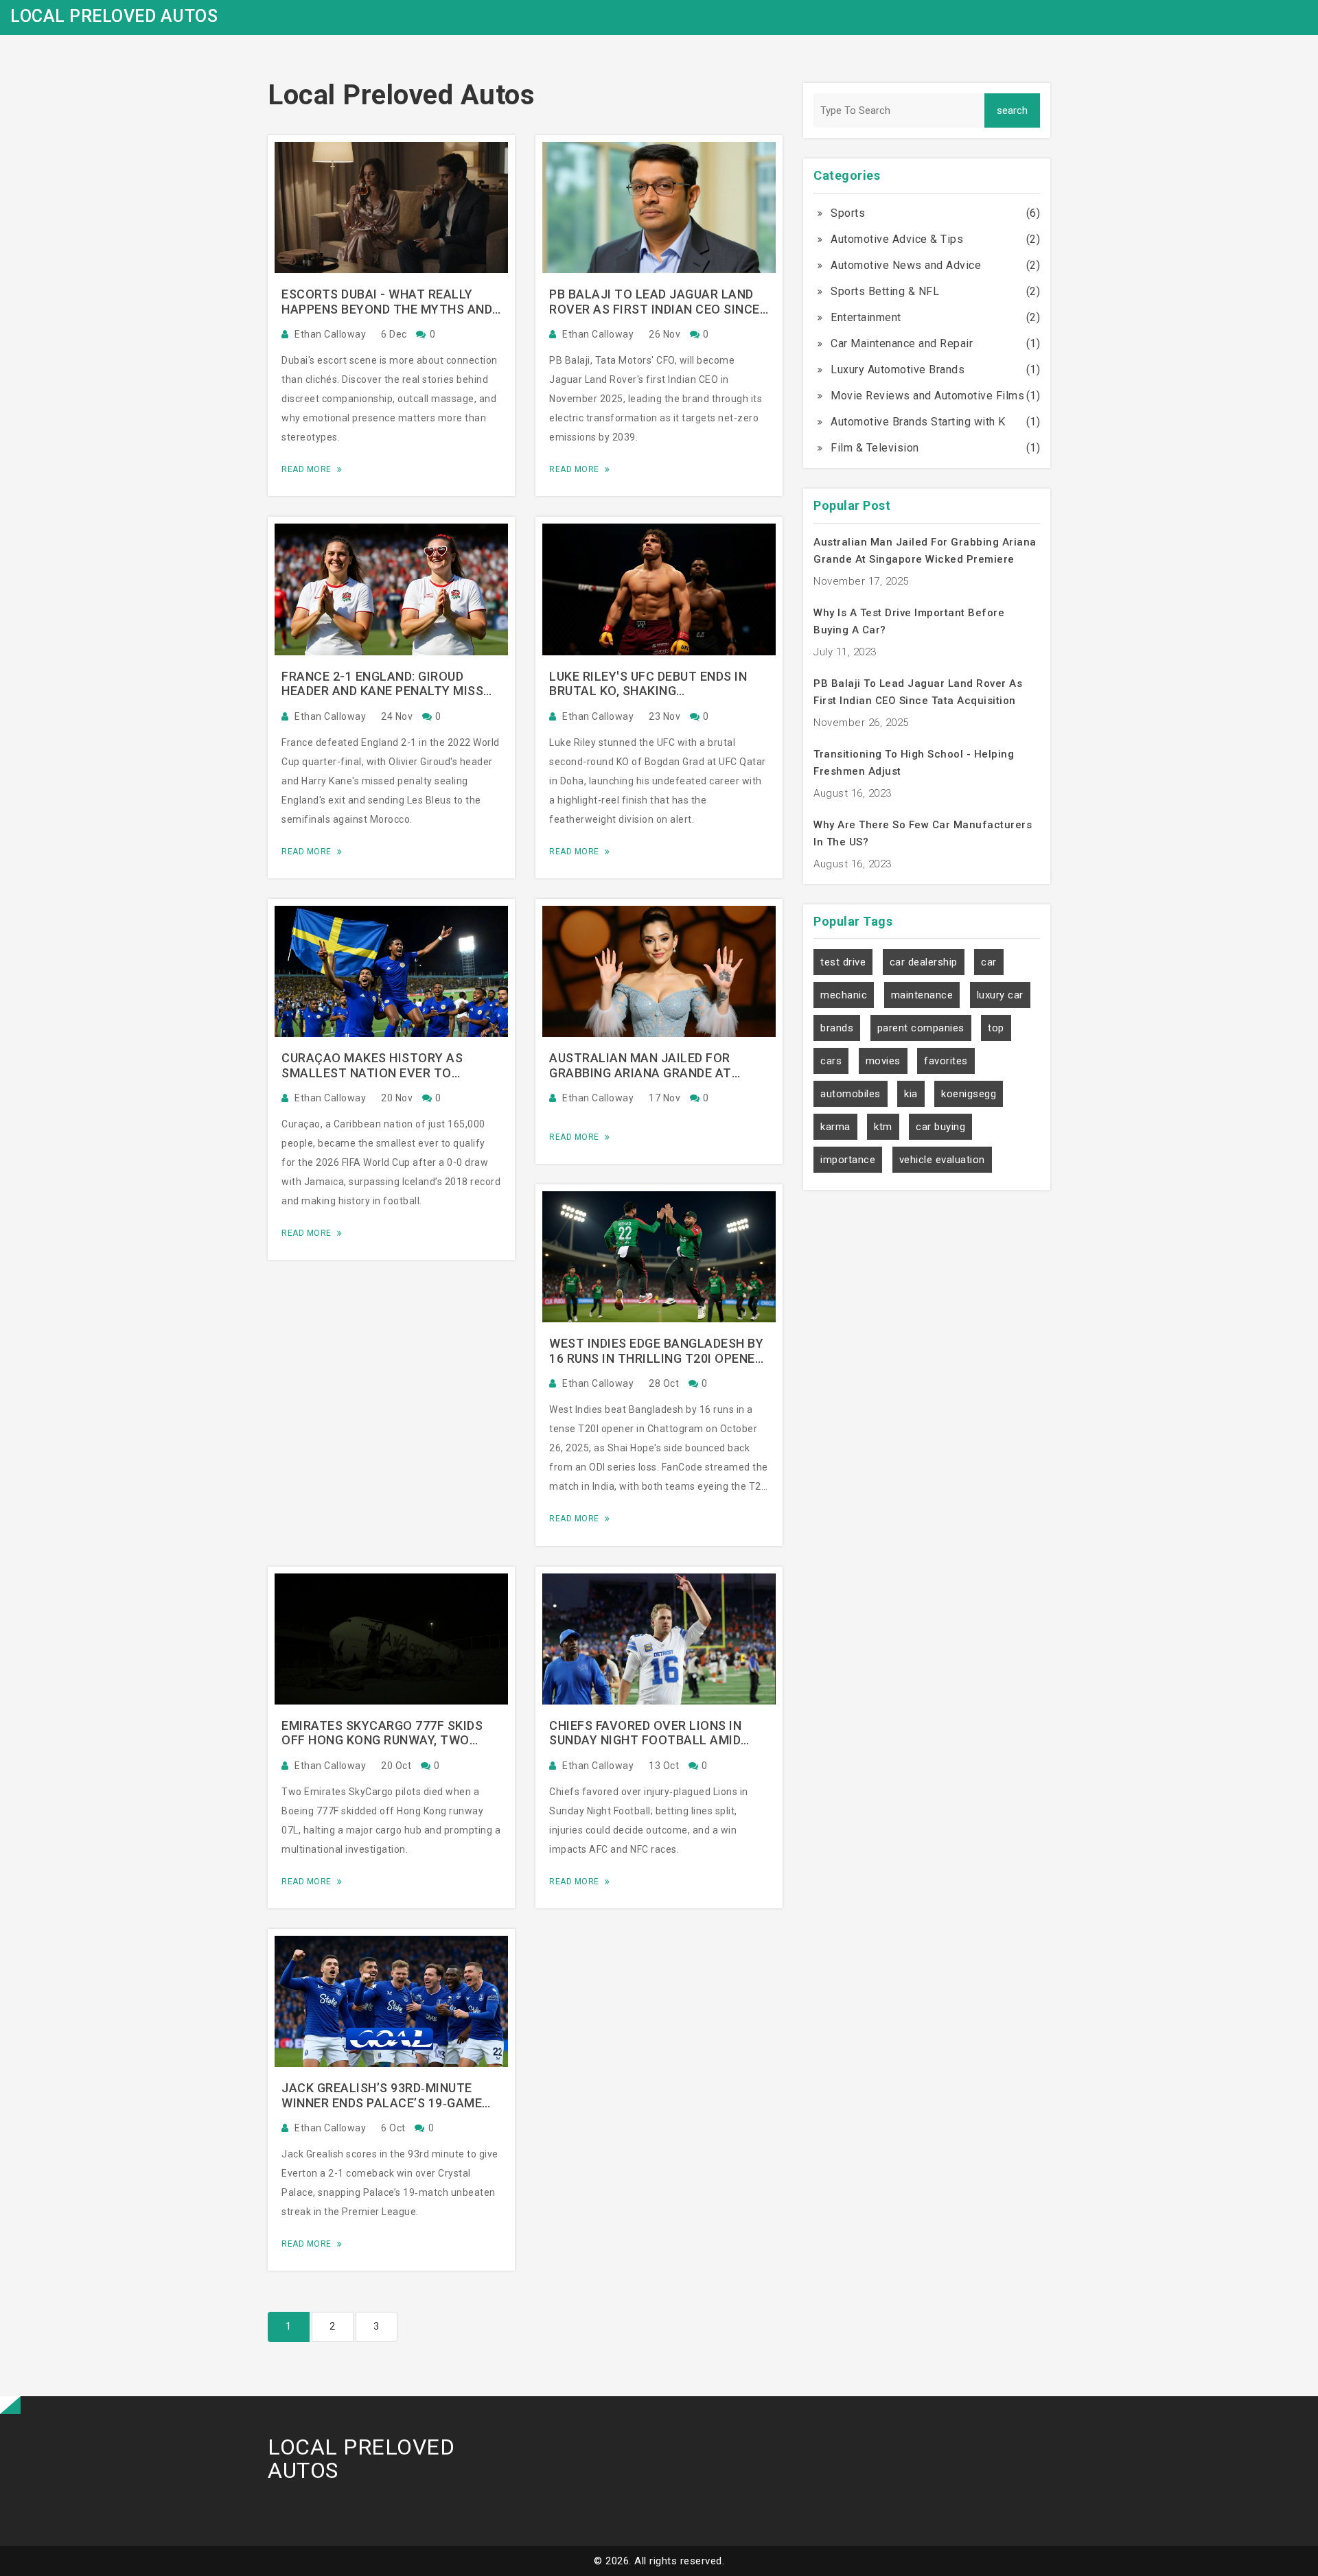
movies (883, 1061)
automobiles (851, 1094)
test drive (843, 962)
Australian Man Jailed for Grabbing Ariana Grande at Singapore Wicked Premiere (640, 1065)
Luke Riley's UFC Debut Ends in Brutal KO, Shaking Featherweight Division (648, 684)
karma (835, 1127)
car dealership (924, 962)
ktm (883, 1127)
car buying (940, 1127)
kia (911, 1094)
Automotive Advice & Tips (897, 239)
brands (837, 1028)
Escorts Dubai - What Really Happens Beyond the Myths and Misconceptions (387, 302)
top (996, 1028)
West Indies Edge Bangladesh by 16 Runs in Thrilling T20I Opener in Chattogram (656, 1351)
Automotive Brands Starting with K (918, 422)
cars (831, 1061)
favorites (946, 1061)
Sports (848, 213)
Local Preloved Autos (114, 16)
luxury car (1000, 995)
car (989, 962)
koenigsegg (969, 1094)
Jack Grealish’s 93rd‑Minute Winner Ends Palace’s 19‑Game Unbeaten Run (382, 2095)
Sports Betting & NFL (885, 291)
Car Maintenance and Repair (902, 343)
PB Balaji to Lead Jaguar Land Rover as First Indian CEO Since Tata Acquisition (655, 302)
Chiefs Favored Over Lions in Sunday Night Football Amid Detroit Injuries (645, 1733)
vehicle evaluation (942, 1160)
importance (848, 1160)
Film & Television (875, 448)
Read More (308, 469)
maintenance (922, 995)
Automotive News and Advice (906, 265)
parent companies (921, 1028)
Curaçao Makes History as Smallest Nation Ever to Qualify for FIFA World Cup (372, 1065)
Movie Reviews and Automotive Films (927, 396)
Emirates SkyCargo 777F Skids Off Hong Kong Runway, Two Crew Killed (382, 1733)
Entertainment (866, 317)
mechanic (844, 995)
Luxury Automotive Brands (898, 370)
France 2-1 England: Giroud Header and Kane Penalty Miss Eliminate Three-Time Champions (391, 684)
